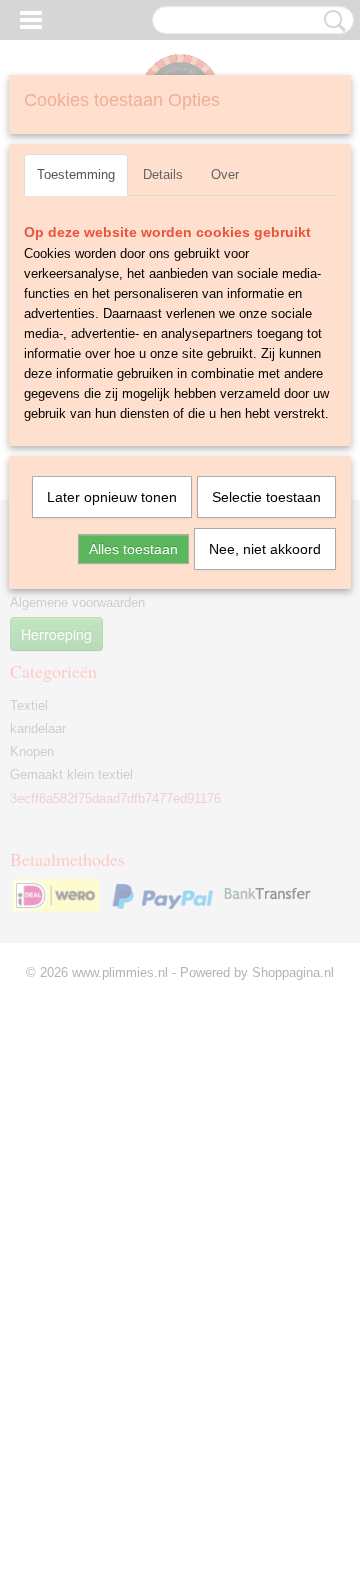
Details (163, 174)
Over (225, 174)
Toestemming (76, 174)
